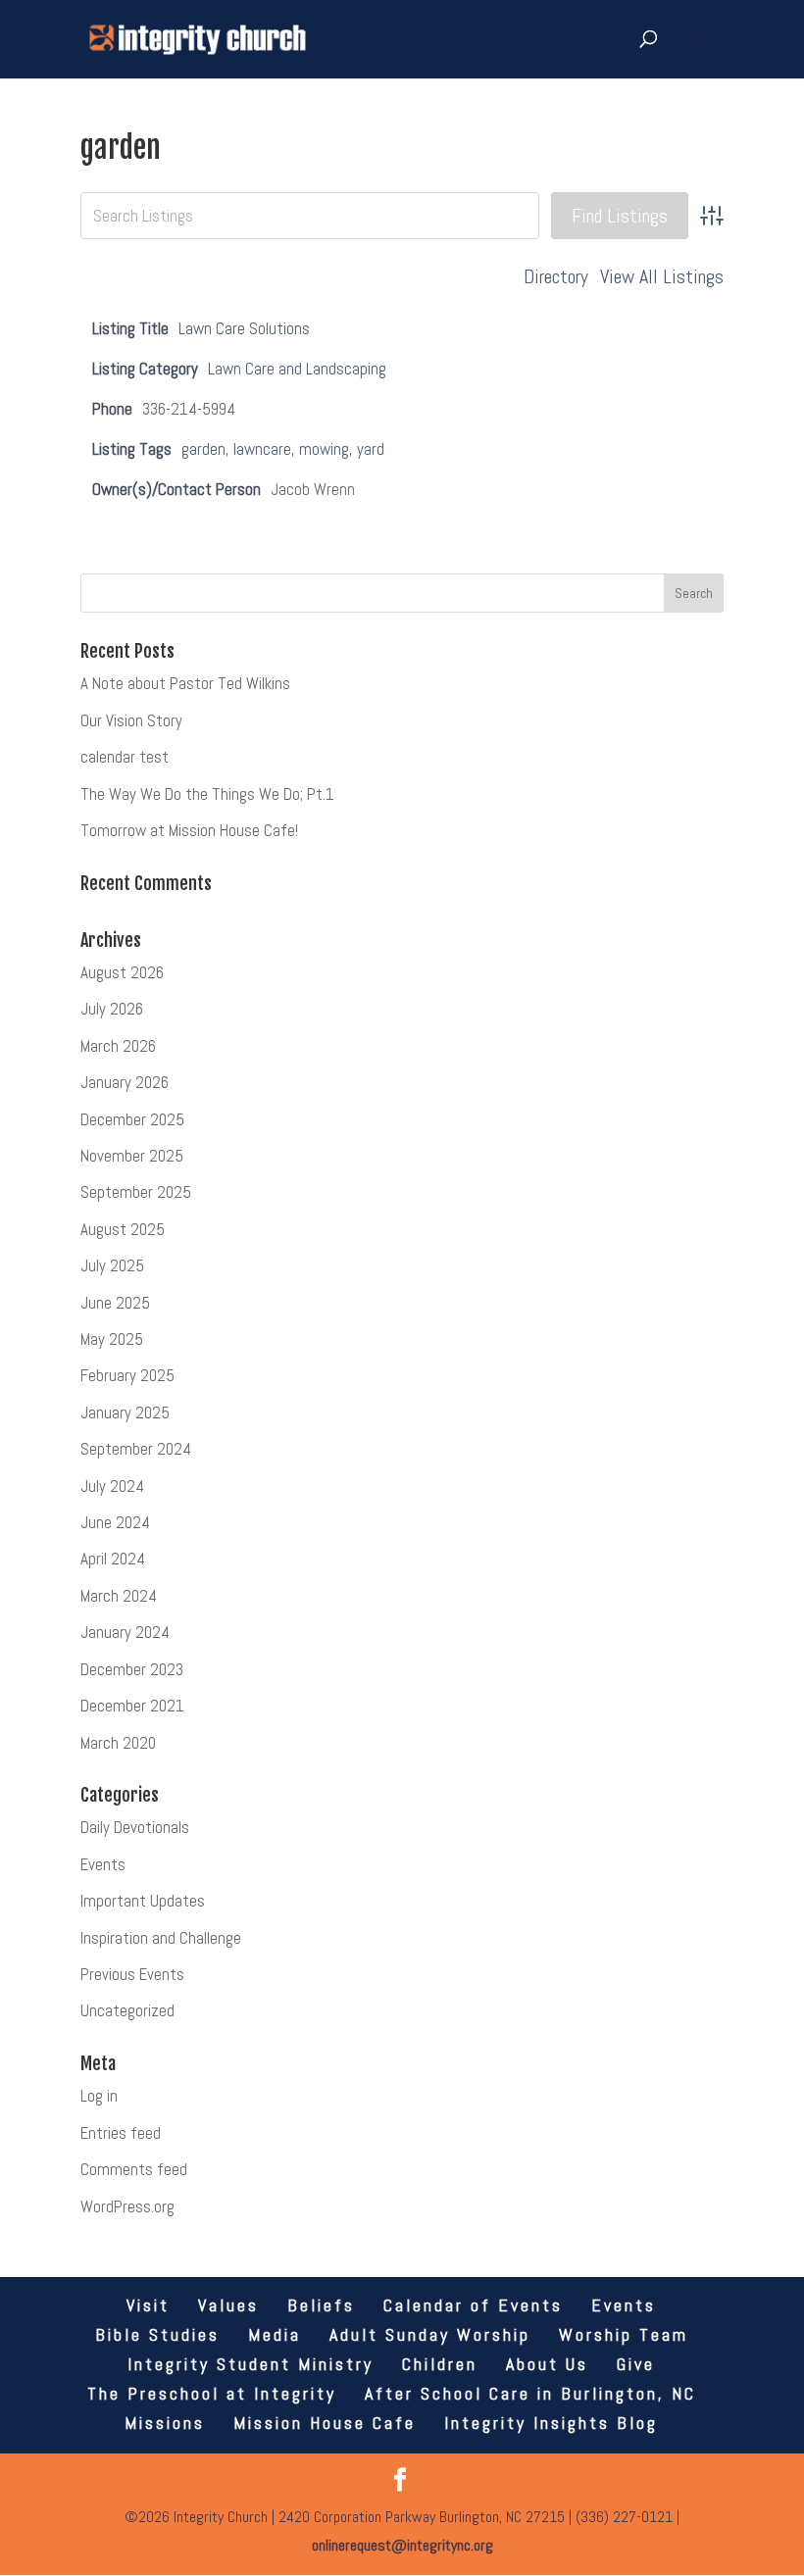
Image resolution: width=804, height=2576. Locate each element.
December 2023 (132, 1669)
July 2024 (112, 1486)
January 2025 (125, 1412)
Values (228, 2305)
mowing (324, 449)
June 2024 (115, 1522)
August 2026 (122, 972)
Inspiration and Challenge (161, 1938)
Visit (148, 2305)
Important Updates (143, 1901)
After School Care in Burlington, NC (530, 2393)
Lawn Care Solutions (244, 328)
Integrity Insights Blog (551, 2423)
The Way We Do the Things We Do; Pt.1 (207, 794)
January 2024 (125, 1632)
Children (440, 2364)
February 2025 (127, 1375)
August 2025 (123, 1229)
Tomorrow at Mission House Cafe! (189, 830)
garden (203, 449)
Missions (165, 2423)
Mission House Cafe (325, 2423)
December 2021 (132, 1706)
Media (275, 2334)
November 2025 (132, 1156)
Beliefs (321, 2305)
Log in (99, 2096)
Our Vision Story (131, 720)
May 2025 (112, 1339)
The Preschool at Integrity (212, 2393)
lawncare (262, 449)
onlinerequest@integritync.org (402, 2545)
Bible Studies (157, 2334)
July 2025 (112, 1265)
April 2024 (113, 1559)
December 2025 (132, 1119)
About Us (547, 2364)
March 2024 (119, 1596)
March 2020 (118, 1743)
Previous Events (132, 1974)
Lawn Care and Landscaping (297, 369)
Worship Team (624, 2334)
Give (636, 2364)
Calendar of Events (473, 2305)
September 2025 (136, 1192)
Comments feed (134, 2169)
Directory (556, 276)
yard (371, 449)
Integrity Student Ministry (251, 2364)
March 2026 (118, 1046)
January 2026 (125, 1082)
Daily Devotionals (135, 1827)
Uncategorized (127, 2010)
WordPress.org (127, 2206)
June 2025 (115, 1303)
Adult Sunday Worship (430, 2334)
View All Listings (662, 276)
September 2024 (136, 1449)
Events (103, 1864)
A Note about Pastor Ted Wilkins (185, 683)
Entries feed (121, 2133)
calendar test (125, 757)
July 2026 (112, 1009)
